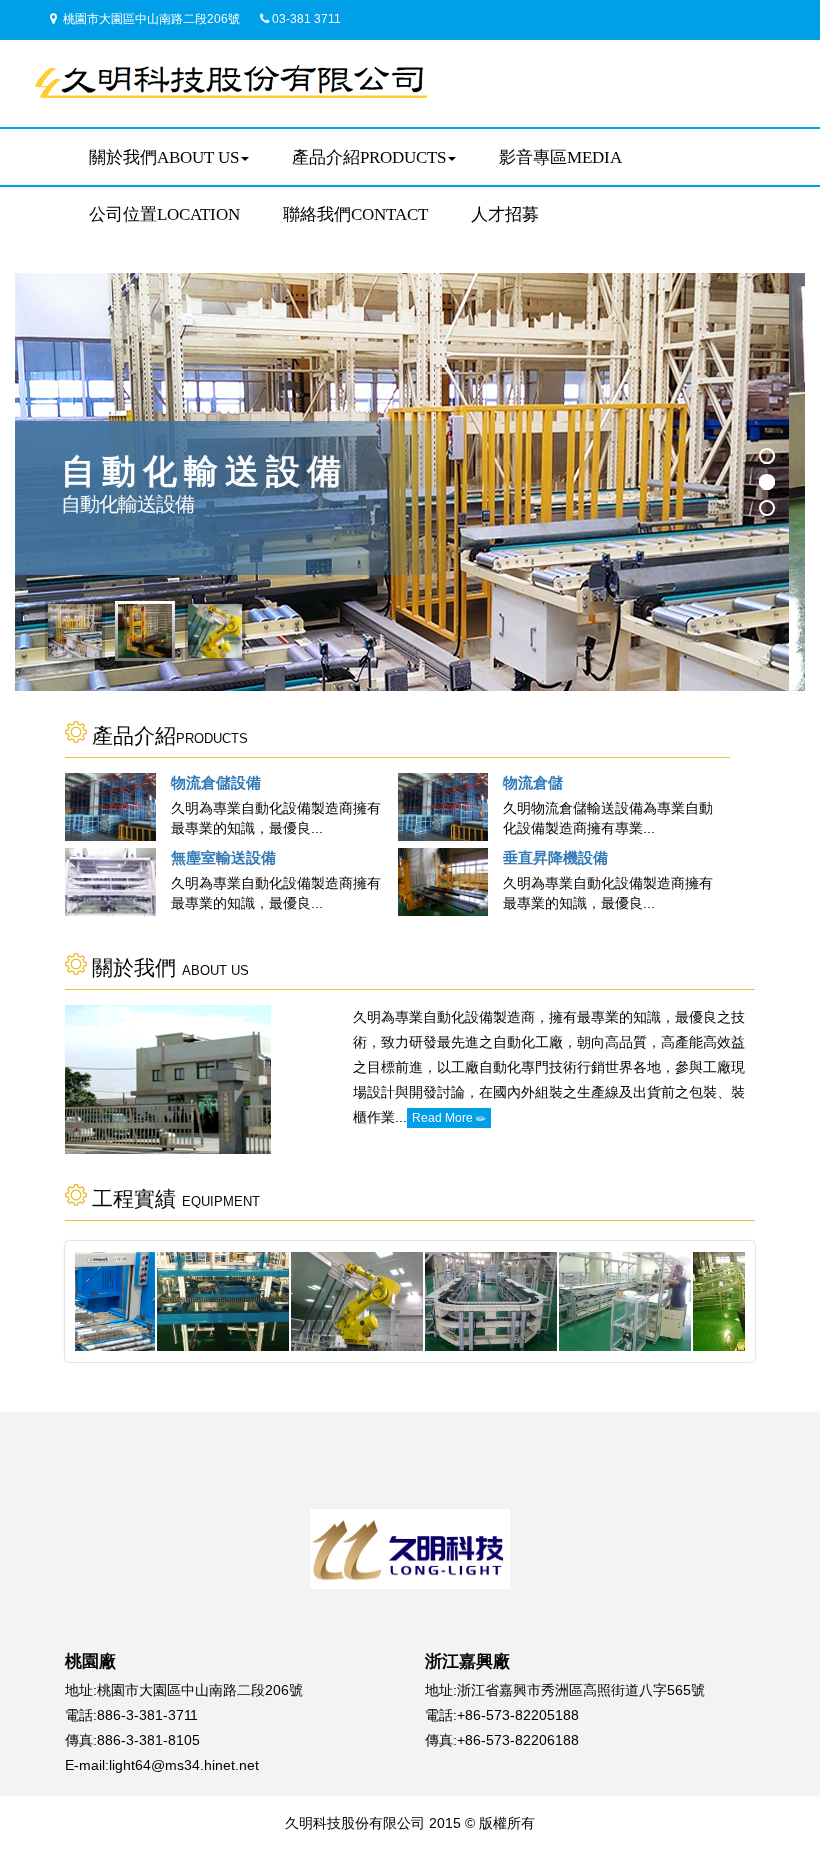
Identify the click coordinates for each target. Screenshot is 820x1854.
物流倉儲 (533, 782)
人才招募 (505, 214)
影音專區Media (560, 157)
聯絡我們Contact (355, 214)
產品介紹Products (369, 157)
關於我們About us (164, 157)
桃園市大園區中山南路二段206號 (150, 19)
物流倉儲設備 (216, 782)
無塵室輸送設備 (223, 857)
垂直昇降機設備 (555, 857)
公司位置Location (164, 214)
